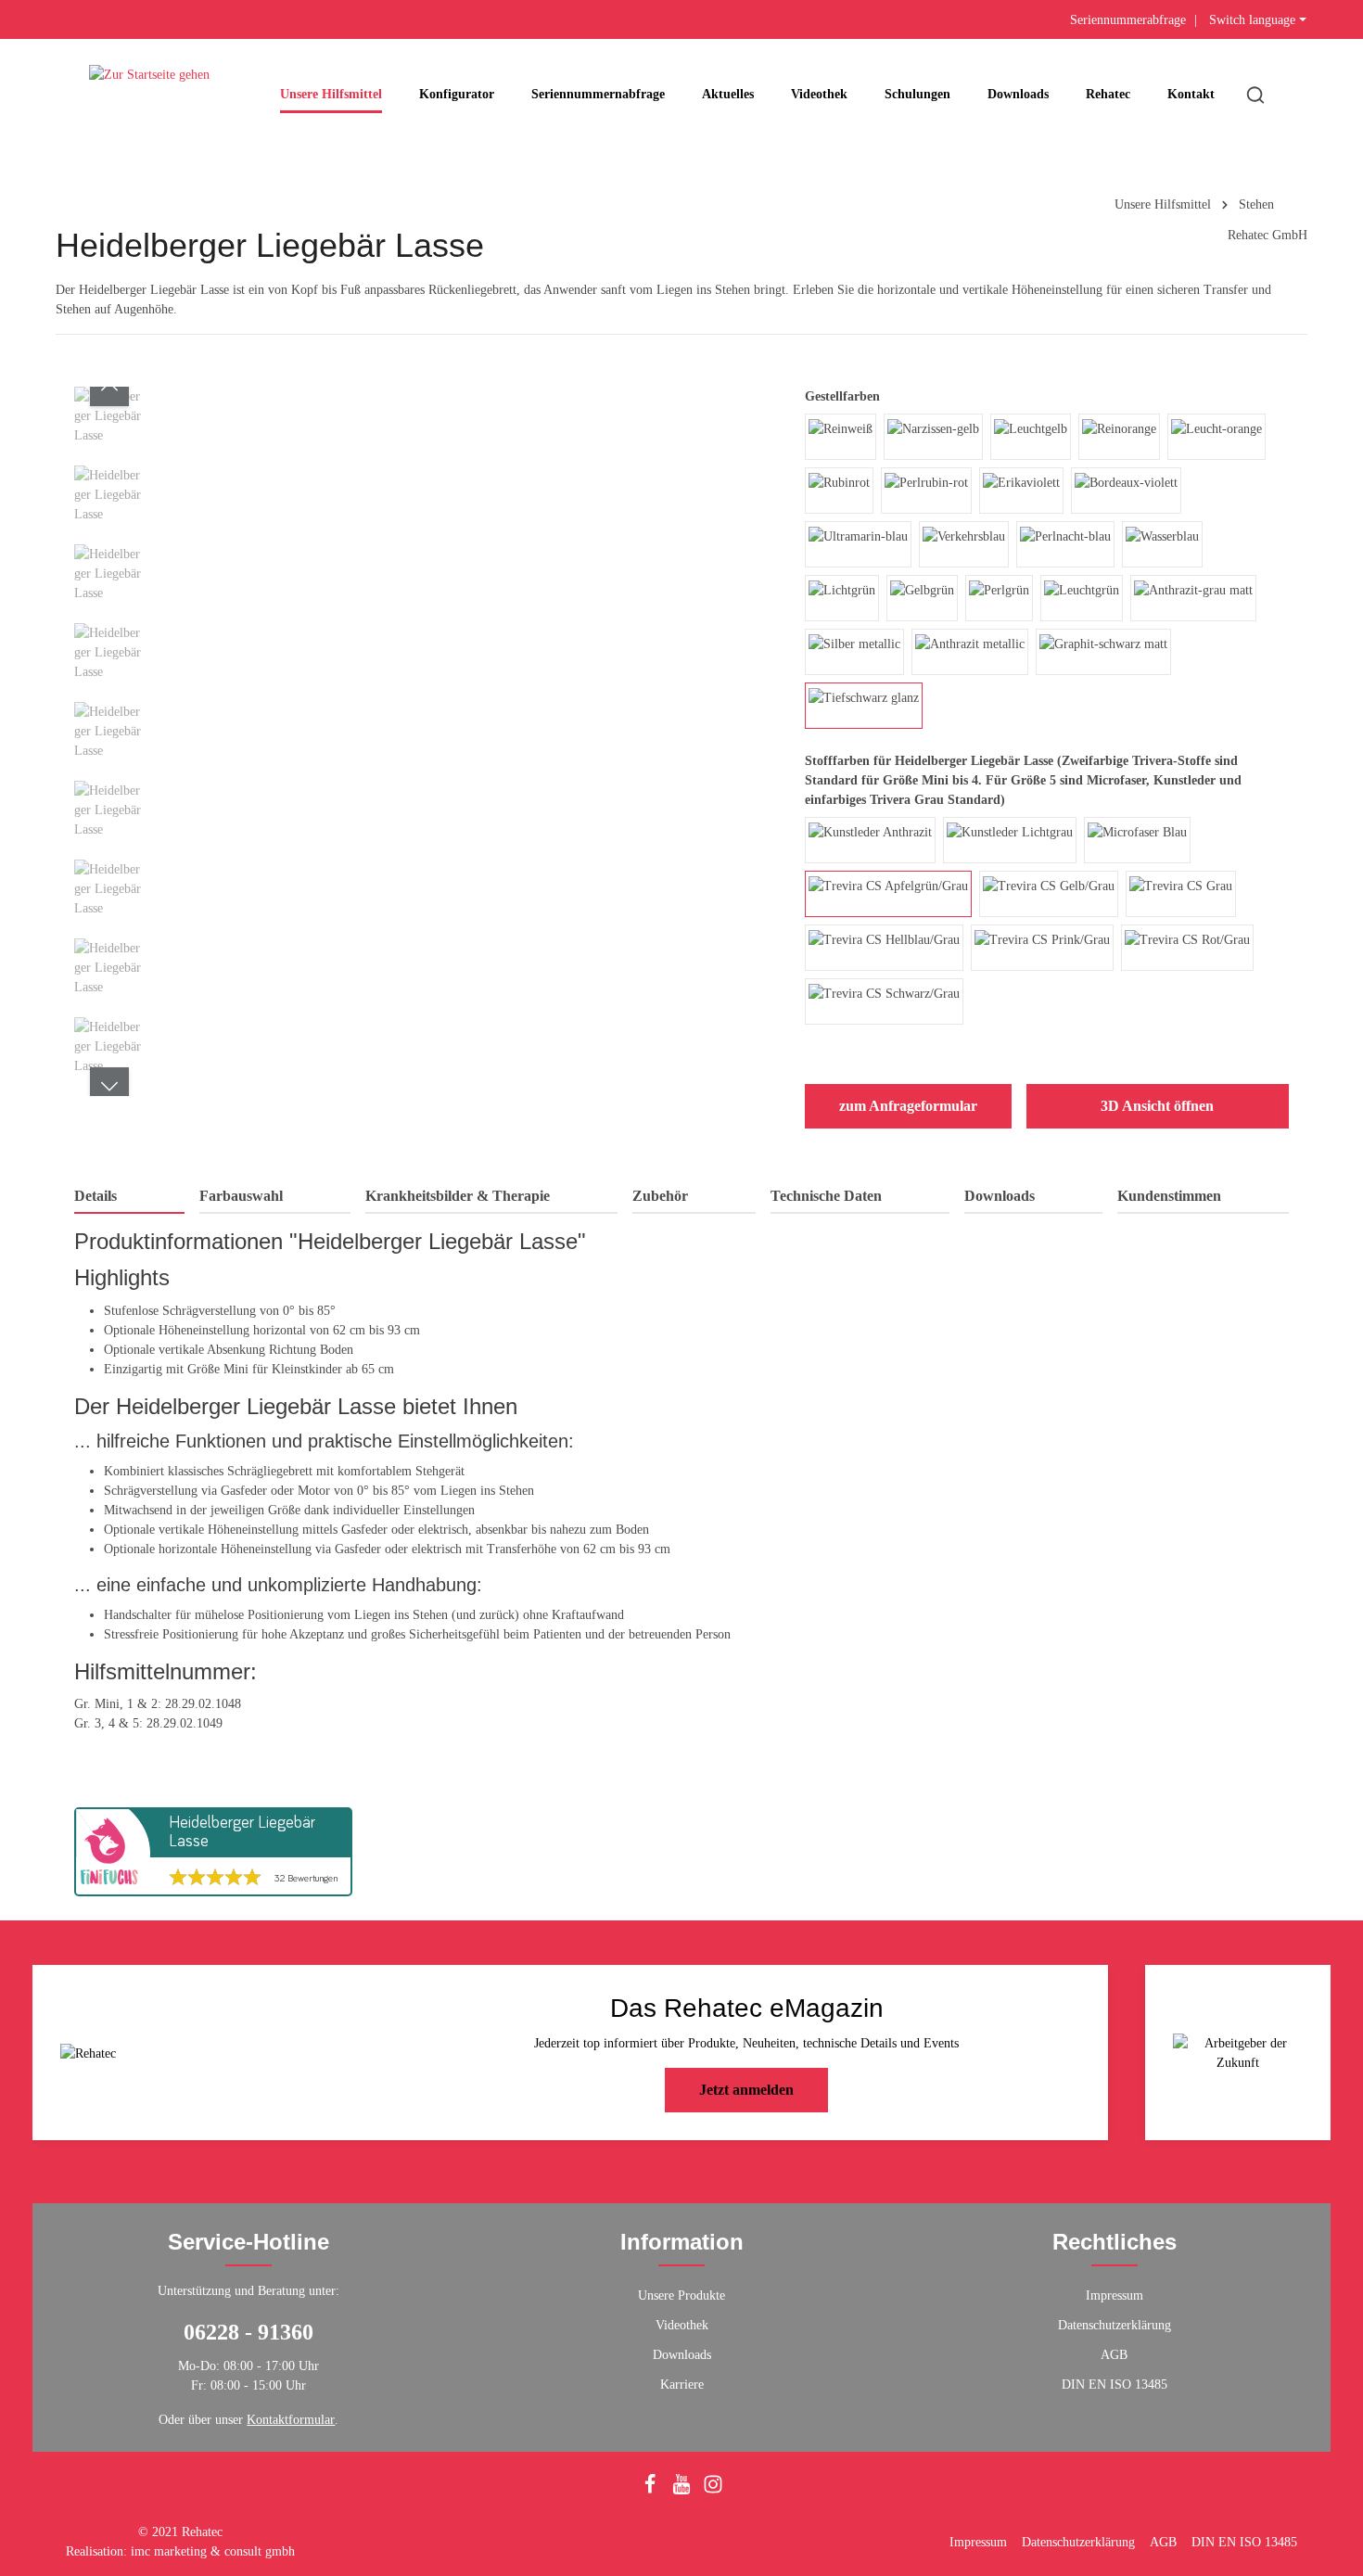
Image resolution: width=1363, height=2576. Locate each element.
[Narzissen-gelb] (933, 437)
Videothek (682, 2325)
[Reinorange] (1119, 437)
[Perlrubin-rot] (926, 491)
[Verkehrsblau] (964, 544)
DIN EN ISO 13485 (1115, 2385)
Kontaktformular (291, 2420)
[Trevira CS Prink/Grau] (1042, 948)
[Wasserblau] (1162, 544)
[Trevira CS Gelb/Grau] (1049, 894)
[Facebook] (652, 2490)
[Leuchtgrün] (1082, 598)
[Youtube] (683, 2490)
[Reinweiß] (841, 437)
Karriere (682, 2385)
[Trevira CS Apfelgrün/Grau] (888, 894)
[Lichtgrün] (842, 598)
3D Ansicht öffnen (1157, 1106)
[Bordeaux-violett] (1126, 491)
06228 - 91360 (248, 2332)
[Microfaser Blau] (1137, 840)
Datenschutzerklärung (1115, 2325)
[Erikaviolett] (1021, 491)
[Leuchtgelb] (1031, 437)
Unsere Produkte (681, 2295)
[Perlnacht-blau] (1065, 544)
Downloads (682, 2355)
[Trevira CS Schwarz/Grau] (884, 1001)
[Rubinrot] (839, 491)
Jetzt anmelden (746, 2090)
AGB (1114, 2355)
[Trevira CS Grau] (1181, 894)
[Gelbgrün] (922, 598)
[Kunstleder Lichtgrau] (1010, 840)
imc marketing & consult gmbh (213, 2551)
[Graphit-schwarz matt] (1103, 652)
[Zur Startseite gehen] (149, 95)
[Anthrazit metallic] (970, 652)
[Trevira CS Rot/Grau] (1187, 948)
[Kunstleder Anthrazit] (870, 840)
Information (682, 2242)
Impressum (1115, 2295)
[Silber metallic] (854, 652)
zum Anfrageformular (908, 1106)
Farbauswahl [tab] (241, 1196)
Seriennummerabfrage (1128, 20)
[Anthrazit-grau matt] (1193, 598)
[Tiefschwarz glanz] (864, 706)
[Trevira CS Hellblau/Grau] (884, 948)
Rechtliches (1115, 2242)
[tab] (129, 1197)
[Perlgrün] (999, 598)
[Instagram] (713, 2490)
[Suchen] (1255, 95)
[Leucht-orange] (1217, 437)
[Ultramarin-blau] (858, 544)
